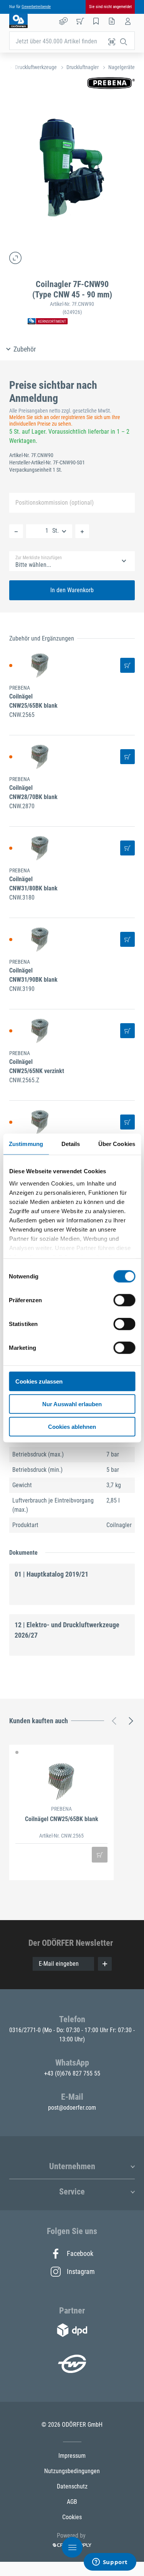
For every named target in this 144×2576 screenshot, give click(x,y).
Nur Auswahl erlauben (72, 1404)
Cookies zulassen (39, 1381)
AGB (72, 2502)
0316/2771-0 (26, 2030)
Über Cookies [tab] (117, 1144)
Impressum (72, 2456)
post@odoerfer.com (72, 2108)
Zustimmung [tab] (26, 1144)
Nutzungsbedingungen (72, 2471)
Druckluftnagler (83, 67)
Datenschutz (72, 2486)
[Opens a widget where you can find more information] (110, 2563)
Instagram (80, 2271)
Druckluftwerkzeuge (36, 67)
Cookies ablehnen (72, 1426)
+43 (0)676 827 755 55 (72, 2073)
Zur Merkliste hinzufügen (39, 558)
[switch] (124, 1300)
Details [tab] (71, 1144)
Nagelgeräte (122, 67)
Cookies (72, 2517)
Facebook (80, 2253)
